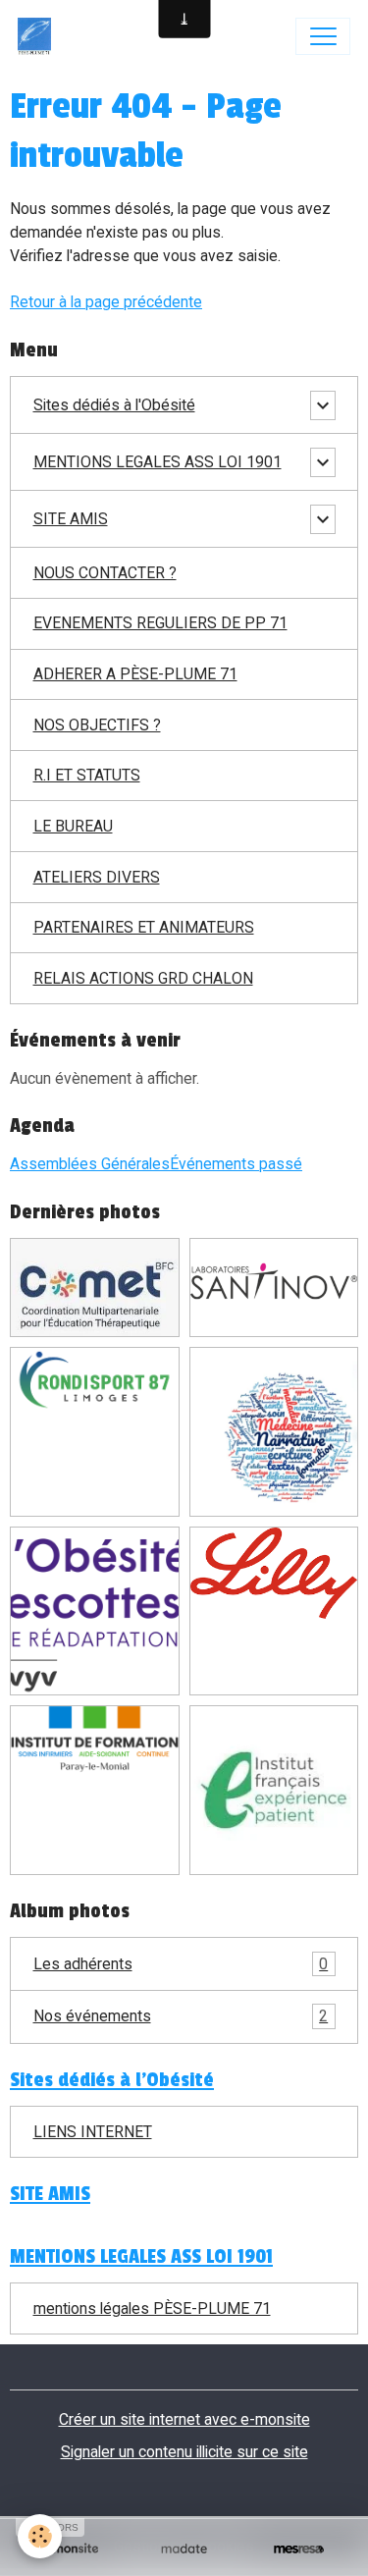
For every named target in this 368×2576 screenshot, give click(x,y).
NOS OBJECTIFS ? (97, 725)
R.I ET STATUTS (87, 775)
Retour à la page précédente (106, 302)
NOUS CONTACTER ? (105, 573)
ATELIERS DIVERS (97, 877)
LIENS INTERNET (93, 2132)
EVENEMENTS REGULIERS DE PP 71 (160, 623)
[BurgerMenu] (323, 36)
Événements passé (236, 1164)
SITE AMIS (71, 519)
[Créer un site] (69, 2549)
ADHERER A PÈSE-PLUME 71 (135, 674)
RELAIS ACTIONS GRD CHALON (143, 978)
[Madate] (184, 2549)
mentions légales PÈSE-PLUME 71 (152, 2308)
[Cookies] (40, 2536)
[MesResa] (299, 2549)
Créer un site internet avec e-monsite (184, 2419)
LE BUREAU (73, 826)
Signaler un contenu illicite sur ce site (184, 2452)
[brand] (39, 36)
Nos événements (181, 2016)
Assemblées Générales (90, 1164)
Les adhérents (181, 1964)
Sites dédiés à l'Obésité (114, 405)
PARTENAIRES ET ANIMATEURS (144, 927)
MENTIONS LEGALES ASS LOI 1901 (158, 462)
